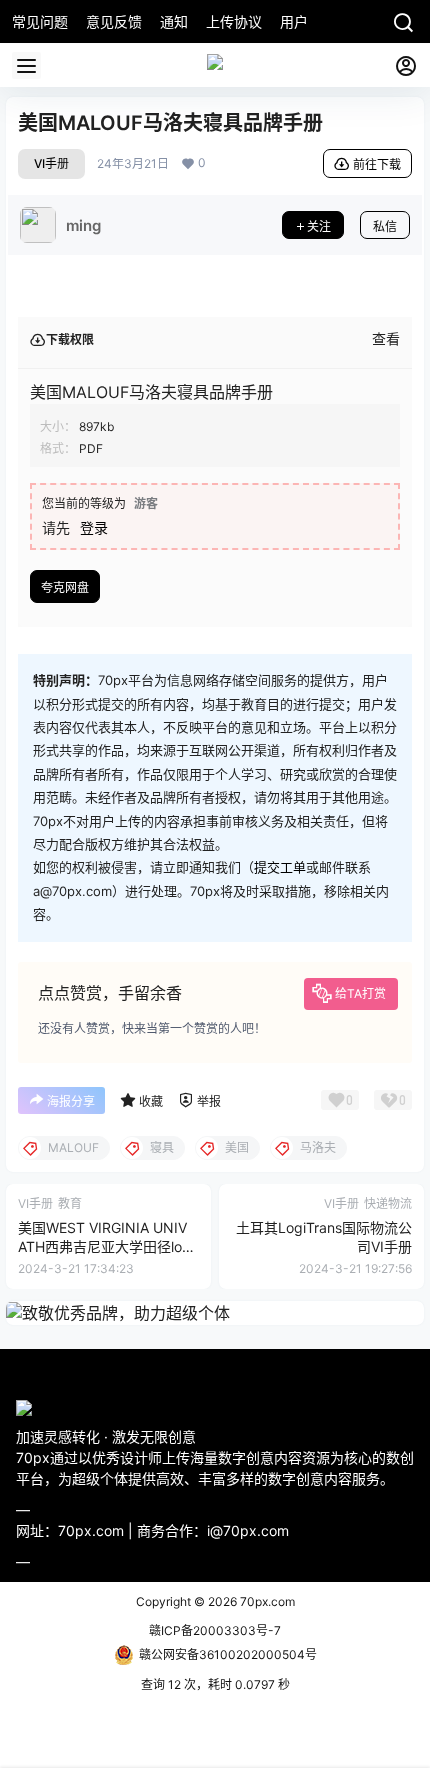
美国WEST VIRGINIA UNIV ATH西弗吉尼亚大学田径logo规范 (108, 1247)
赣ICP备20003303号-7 (215, 1630)
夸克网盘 (65, 587)
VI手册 (51, 163)
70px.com (266, 1601)
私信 (385, 226)
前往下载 (377, 164)
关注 (319, 226)
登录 (94, 527)
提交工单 (280, 867)
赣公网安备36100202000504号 (228, 1654)
